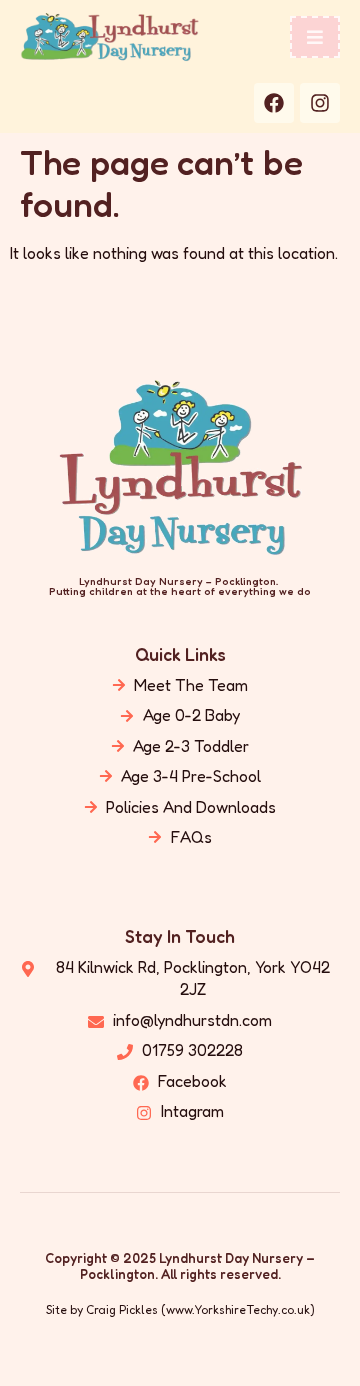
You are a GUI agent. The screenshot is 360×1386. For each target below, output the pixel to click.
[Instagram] (320, 103)
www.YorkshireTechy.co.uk (238, 1309)
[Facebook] (274, 103)
